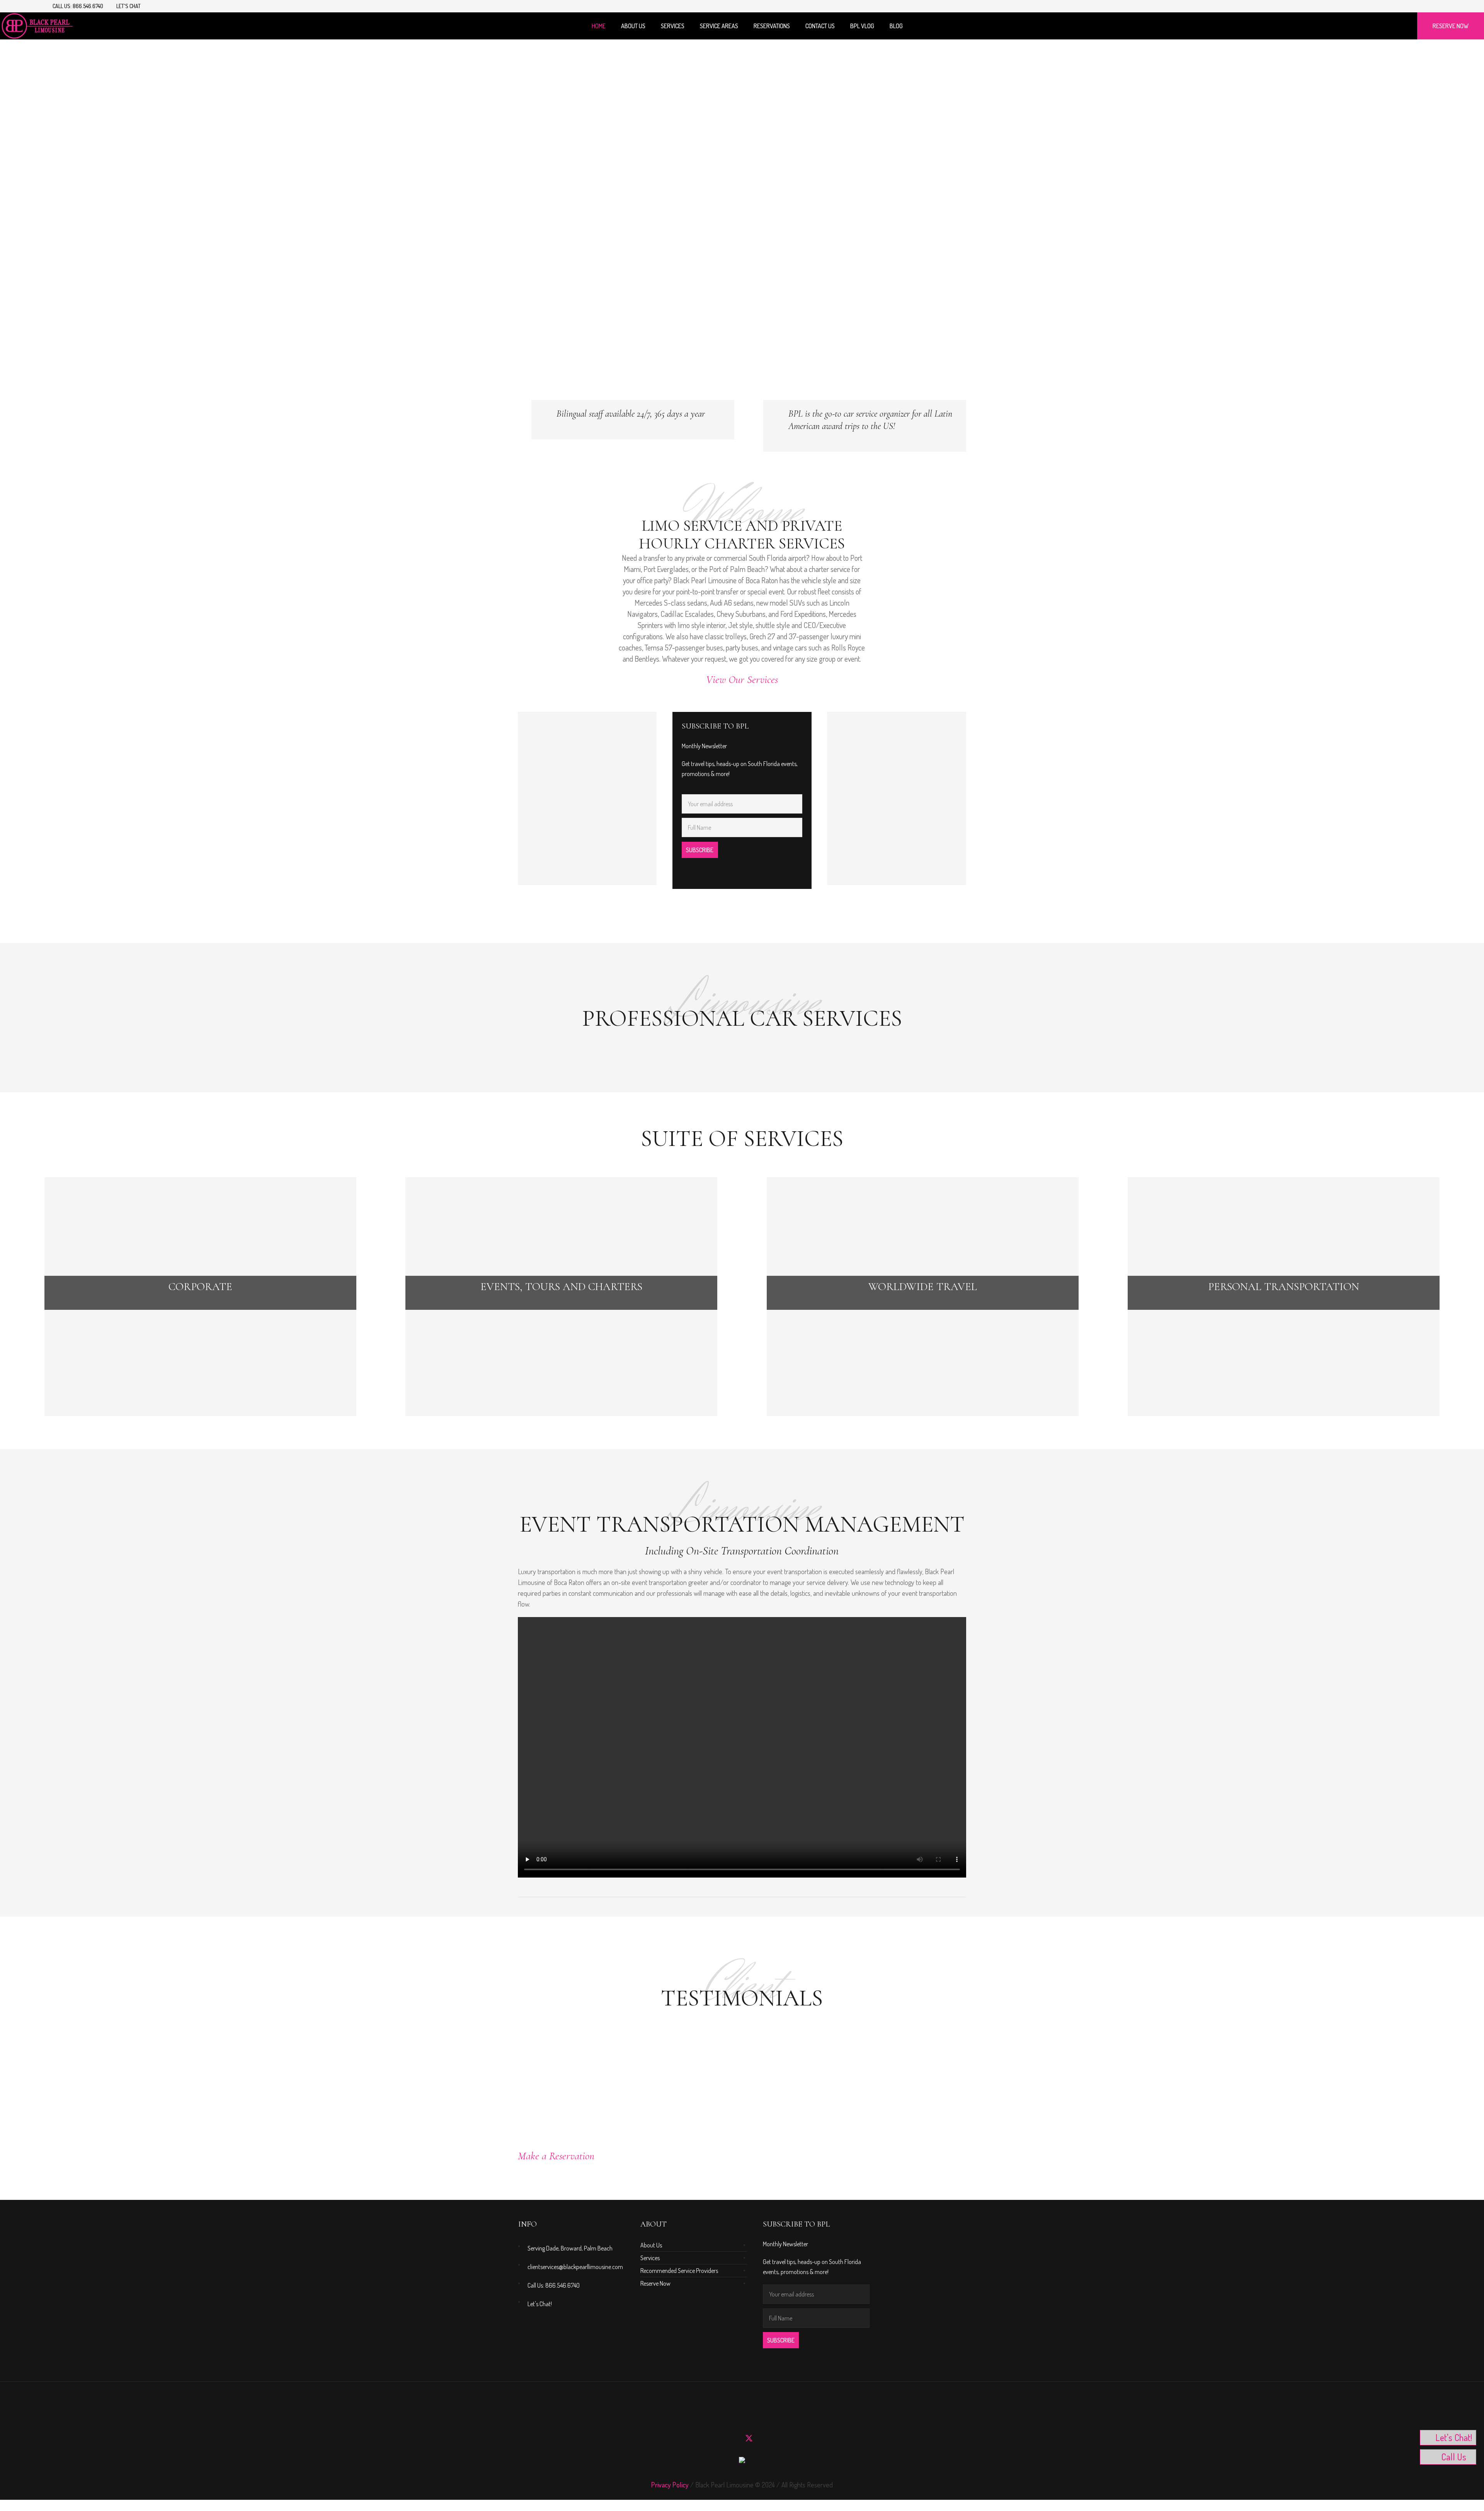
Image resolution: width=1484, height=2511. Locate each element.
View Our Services (742, 679)
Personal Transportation (1284, 1287)
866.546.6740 (88, 6)
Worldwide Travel (923, 1287)
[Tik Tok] (1434, 7)
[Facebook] (1425, 7)
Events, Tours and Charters (561, 1287)
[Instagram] (1407, 7)
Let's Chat (128, 6)
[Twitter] (749, 2438)
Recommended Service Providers (679, 2271)
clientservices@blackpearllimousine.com (575, 2267)
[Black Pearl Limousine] (742, 2462)
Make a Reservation (556, 2156)
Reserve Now (655, 2283)
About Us (651, 2245)
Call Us (1454, 2457)
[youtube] (1416, 7)
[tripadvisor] (777, 2438)
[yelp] (763, 2438)
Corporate (200, 1287)
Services (650, 2258)
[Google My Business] (791, 2438)
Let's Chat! (540, 2304)
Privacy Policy (670, 2485)
